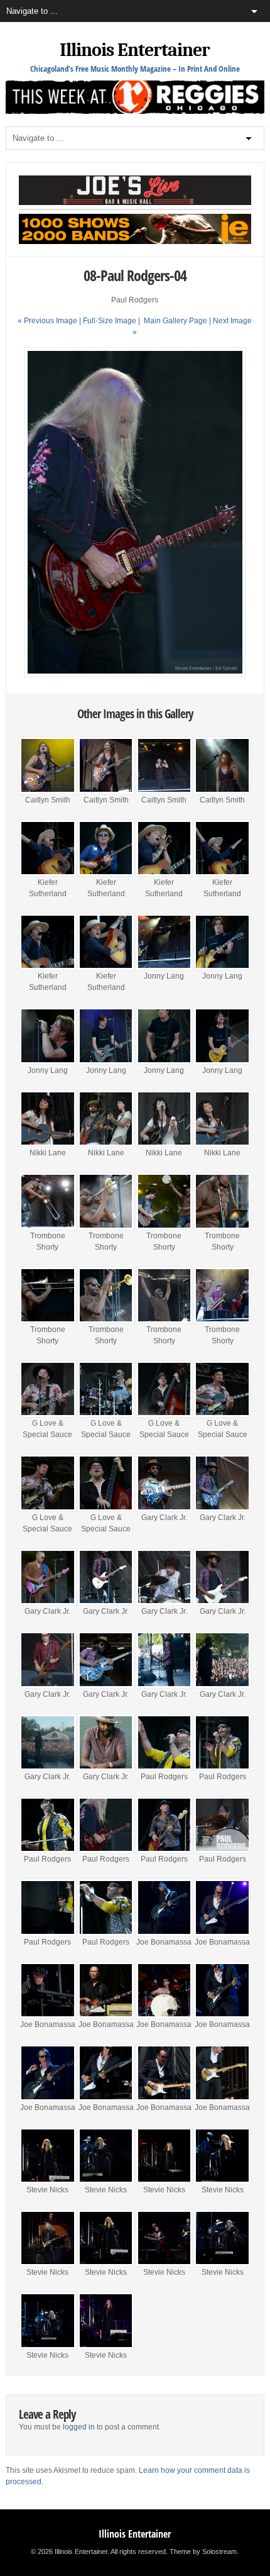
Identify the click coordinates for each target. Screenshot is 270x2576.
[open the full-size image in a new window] (135, 675)
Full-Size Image (110, 321)
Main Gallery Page (175, 321)
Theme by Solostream (203, 2551)
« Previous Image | (50, 321)
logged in (79, 2427)
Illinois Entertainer (135, 50)
